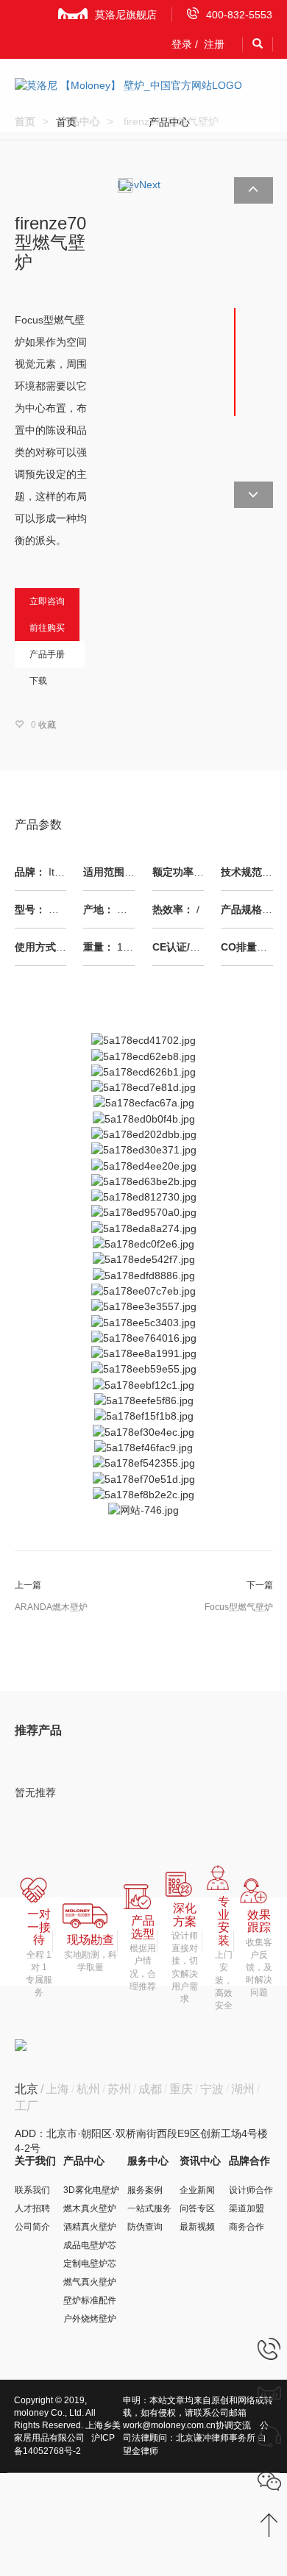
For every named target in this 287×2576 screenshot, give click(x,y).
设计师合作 (251, 2190)
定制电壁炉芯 (90, 2264)
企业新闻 (197, 2190)
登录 (182, 44)
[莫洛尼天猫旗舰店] (269, 2392)
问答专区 (197, 2208)
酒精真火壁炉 (90, 2227)
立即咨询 (47, 601)
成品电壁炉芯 (90, 2245)
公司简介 (32, 2227)
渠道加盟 (247, 2208)
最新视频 (197, 2227)
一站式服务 (149, 2208)
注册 (214, 44)
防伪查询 (145, 2227)
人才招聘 (32, 2208)
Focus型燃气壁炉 (239, 1607)
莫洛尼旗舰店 (126, 15)
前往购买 (47, 628)
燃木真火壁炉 (90, 2208)
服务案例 (145, 2190)
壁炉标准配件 (90, 2300)
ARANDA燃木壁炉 (51, 1607)
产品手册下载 (47, 658)
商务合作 (247, 2227)
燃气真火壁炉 (90, 2282)
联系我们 (32, 2190)
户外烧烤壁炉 (90, 2319)
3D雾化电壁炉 (91, 2190)
